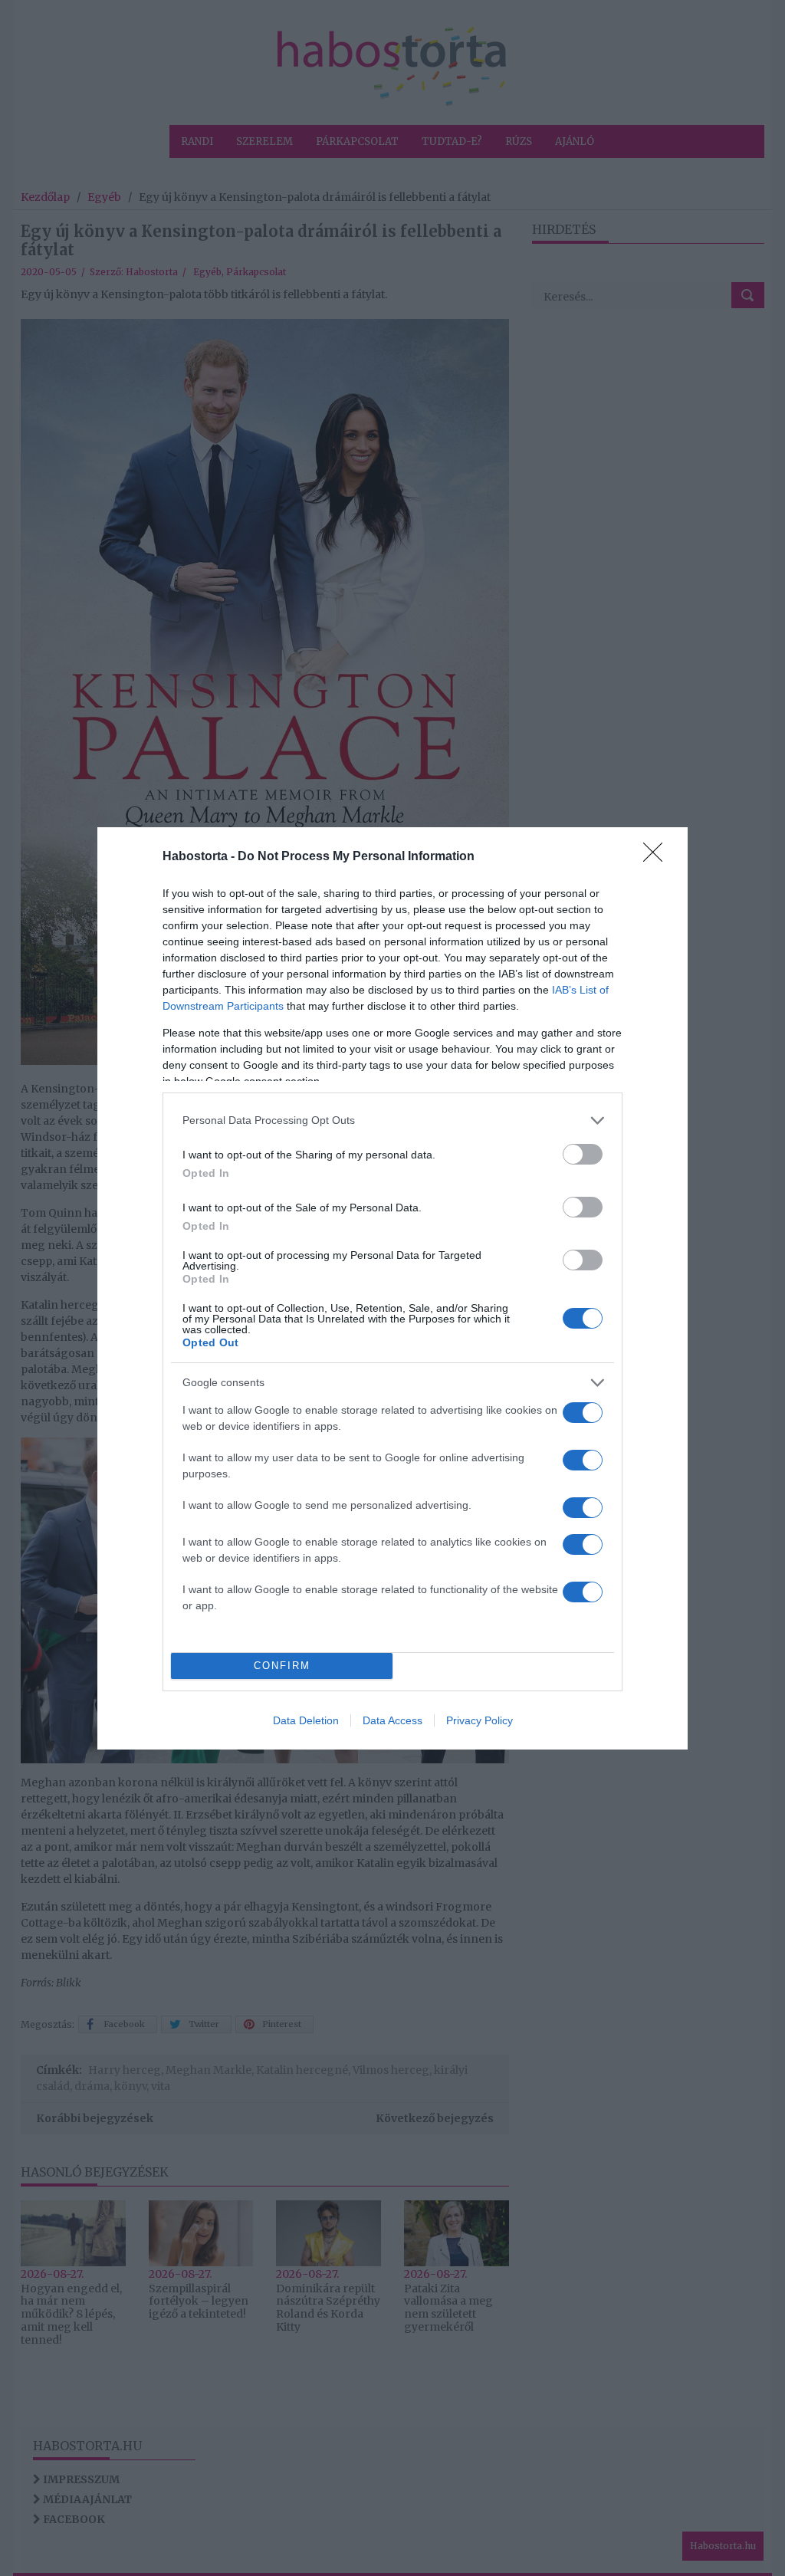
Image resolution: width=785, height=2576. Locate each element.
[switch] (583, 1154)
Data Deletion (306, 1720)
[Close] (658, 857)
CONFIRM (282, 1666)
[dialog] (392, 1288)
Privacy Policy (480, 1720)
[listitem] (392, 1120)
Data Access (392, 1720)
